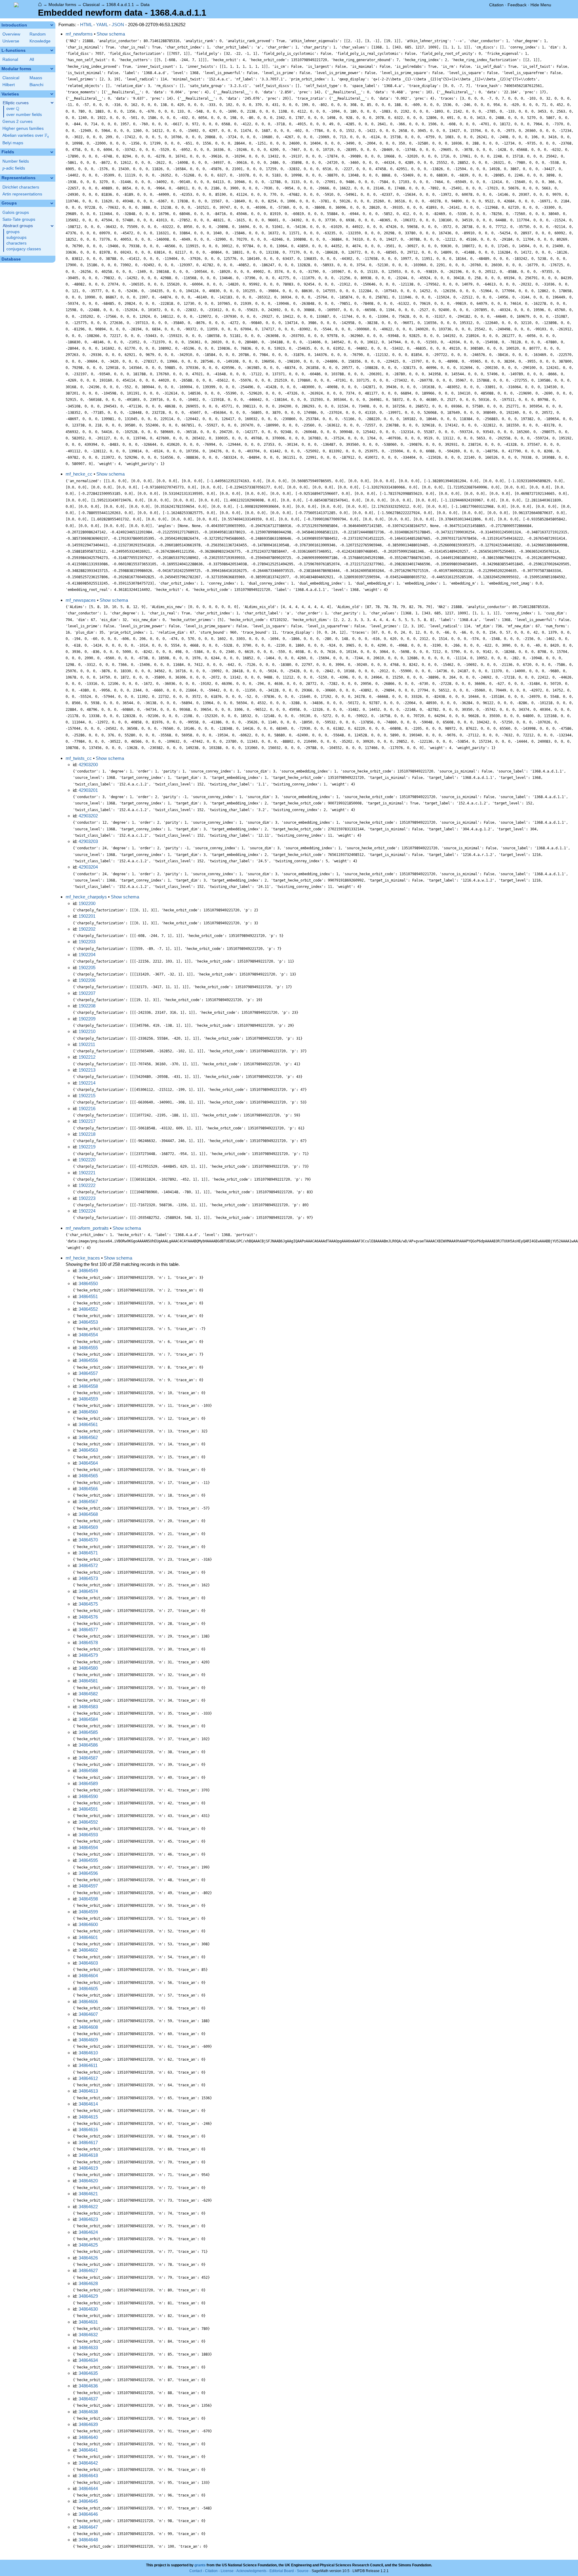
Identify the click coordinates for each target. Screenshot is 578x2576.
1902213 (87, 1070)
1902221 (87, 1173)
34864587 (88, 1758)
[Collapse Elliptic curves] (52, 103)
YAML (102, 25)
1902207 (87, 993)
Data (145, 5)
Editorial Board (282, 2571)
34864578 (88, 1642)
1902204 (87, 955)
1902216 (87, 1108)
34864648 (88, 2540)
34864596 (88, 1873)
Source (303, 2571)
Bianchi (36, 85)
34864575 (88, 1604)
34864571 (88, 1553)
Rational (10, 59)
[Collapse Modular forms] (52, 69)
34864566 (88, 1489)
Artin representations (22, 194)
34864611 (88, 2065)
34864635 (88, 2373)
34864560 (88, 1412)
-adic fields (14, 168)
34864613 (88, 2091)
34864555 (88, 1348)
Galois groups (16, 212)
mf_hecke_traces (83, 1258)
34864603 (88, 1963)
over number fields (24, 115)
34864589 (88, 1783)
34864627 (88, 2270)
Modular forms (62, 5)
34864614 (88, 2104)
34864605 (88, 1989)
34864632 (88, 2335)
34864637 (88, 2399)
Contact (196, 2571)
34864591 (88, 1809)
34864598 (88, 1899)
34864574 (88, 1591)
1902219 (87, 1147)
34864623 (88, 2219)
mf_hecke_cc (79, 474)
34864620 (88, 2181)
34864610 (88, 2053)
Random (38, 34)
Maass (36, 78)
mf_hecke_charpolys (86, 897)
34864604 (88, 1976)
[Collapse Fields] (52, 152)
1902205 (87, 968)
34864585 (88, 1732)
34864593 (88, 1835)
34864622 (88, 2207)
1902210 (87, 1031)
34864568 (88, 1514)
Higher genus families (23, 128)
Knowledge (40, 41)
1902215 (87, 1096)
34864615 (88, 2117)
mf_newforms (79, 34)
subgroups (16, 237)
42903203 (88, 841)
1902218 (87, 1134)
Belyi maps (13, 143)
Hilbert (9, 85)
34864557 (88, 1373)
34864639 (88, 2424)
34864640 (88, 2437)
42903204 (88, 867)
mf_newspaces (81, 600)
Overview (11, 34)
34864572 (88, 1565)
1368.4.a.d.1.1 (120, 5)
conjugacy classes (24, 249)
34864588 (88, 1770)
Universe (11, 41)
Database (11, 259)
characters (16, 243)
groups (13, 232)
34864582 (88, 1694)
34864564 (88, 1463)
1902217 (87, 1121)
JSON (118, 25)
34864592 (88, 1822)
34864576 (88, 1617)
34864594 (88, 1848)
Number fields (16, 161)
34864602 (88, 1950)
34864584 (88, 1719)
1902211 (87, 1044)
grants (200, 2565)
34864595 (88, 1860)
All (32, 59)
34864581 (88, 1681)
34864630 (88, 2309)
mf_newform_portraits (87, 1228)
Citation (496, 5)
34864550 (88, 1283)
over (13, 109)
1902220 (87, 1160)
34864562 (88, 1437)
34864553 (88, 1322)
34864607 (88, 2014)
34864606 (88, 2001)
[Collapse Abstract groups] (52, 226)
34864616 (88, 2129)
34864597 (88, 1886)
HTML (86, 25)
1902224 (87, 1211)
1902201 (87, 916)
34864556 (88, 1360)
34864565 (88, 1476)
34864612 (88, 2078)
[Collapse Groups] (52, 203)
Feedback (517, 5)
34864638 (88, 2412)
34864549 (88, 1271)
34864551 (88, 1296)
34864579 (88, 1655)
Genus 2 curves (17, 122)
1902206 (87, 980)
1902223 (87, 1198)
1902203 (87, 942)
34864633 (88, 2348)
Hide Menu (541, 5)
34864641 (88, 2450)
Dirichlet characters (21, 187)
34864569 (88, 1527)
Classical (91, 5)
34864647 (88, 2527)
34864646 (88, 2514)
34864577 (88, 1630)
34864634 (88, 2360)
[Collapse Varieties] (52, 94)
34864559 (88, 1399)
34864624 (88, 2232)
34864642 (88, 2463)
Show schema (111, 34)
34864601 (88, 1937)
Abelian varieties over (26, 136)
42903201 (88, 790)
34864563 (88, 1450)
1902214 (87, 1083)
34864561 (88, 1424)
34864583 (88, 1707)
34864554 (88, 1335)
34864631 (88, 2322)
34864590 (88, 1796)
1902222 (87, 1185)
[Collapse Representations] (52, 178)
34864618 (88, 2155)
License (227, 2571)
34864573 (88, 1578)
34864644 (88, 2489)
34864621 (88, 2194)
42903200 (88, 765)
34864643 (88, 2476)
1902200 (87, 903)
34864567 (88, 1502)
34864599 (88, 1912)
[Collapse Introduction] (52, 25)
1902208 (87, 1006)
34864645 (88, 2501)
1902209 (87, 1019)
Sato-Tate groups (19, 219)
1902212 (87, 1057)
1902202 (87, 929)
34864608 (88, 2027)
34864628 (88, 2283)
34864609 (88, 2040)
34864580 (88, 1668)
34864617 (88, 2142)
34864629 (88, 2296)
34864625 (88, 2245)
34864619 (88, 2168)
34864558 (88, 1386)
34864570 (88, 1540)
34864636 (88, 2386)
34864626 (88, 2258)
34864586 (88, 1745)
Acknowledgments (251, 2571)
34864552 (88, 1309)
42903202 (88, 816)
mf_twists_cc (79, 758)
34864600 (88, 1924)
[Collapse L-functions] (52, 50)
